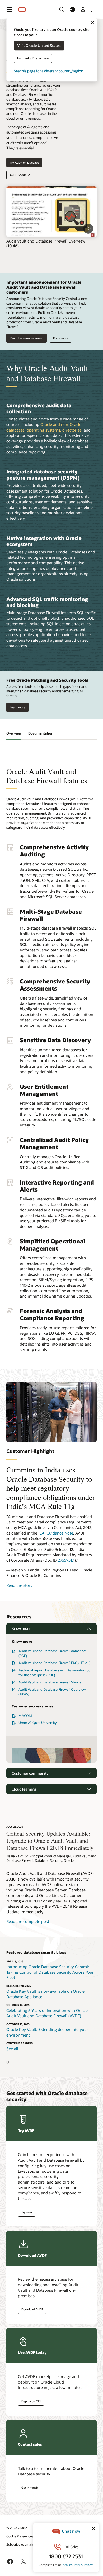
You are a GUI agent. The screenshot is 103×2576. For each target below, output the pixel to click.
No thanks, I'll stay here (33, 58)
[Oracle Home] (22, 10)
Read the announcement (27, 338)
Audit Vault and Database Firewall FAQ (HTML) (54, 1663)
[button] (10, 10)
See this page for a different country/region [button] (48, 71)
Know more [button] (21, 1628)
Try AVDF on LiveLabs (24, 162)
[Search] (62, 10)
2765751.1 (66, 1560)
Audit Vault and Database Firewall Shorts (50, 1682)
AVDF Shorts (18, 175)
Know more (61, 338)
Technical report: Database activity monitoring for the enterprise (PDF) (54, 1673)
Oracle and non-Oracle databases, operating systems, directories (44, 427)
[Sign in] (83, 10)
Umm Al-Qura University (38, 1723)
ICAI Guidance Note (56, 1533)
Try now (27, 2212)
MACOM (25, 1716)
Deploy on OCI (31, 2401)
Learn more (17, 707)
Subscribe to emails (20, 2544)
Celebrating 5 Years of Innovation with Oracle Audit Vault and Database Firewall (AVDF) (47, 2013)
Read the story (19, 1585)
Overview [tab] (14, 733)
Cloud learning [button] (24, 1789)
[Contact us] (93, 10)
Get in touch (30, 2487)
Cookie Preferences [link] (20, 2536)
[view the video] (51, 212)
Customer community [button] (30, 1773)
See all (12, 2049)
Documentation (41, 733)
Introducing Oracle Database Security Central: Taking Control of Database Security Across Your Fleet (50, 1972)
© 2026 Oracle (17, 2528)
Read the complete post (28, 1921)
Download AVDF (32, 2309)
